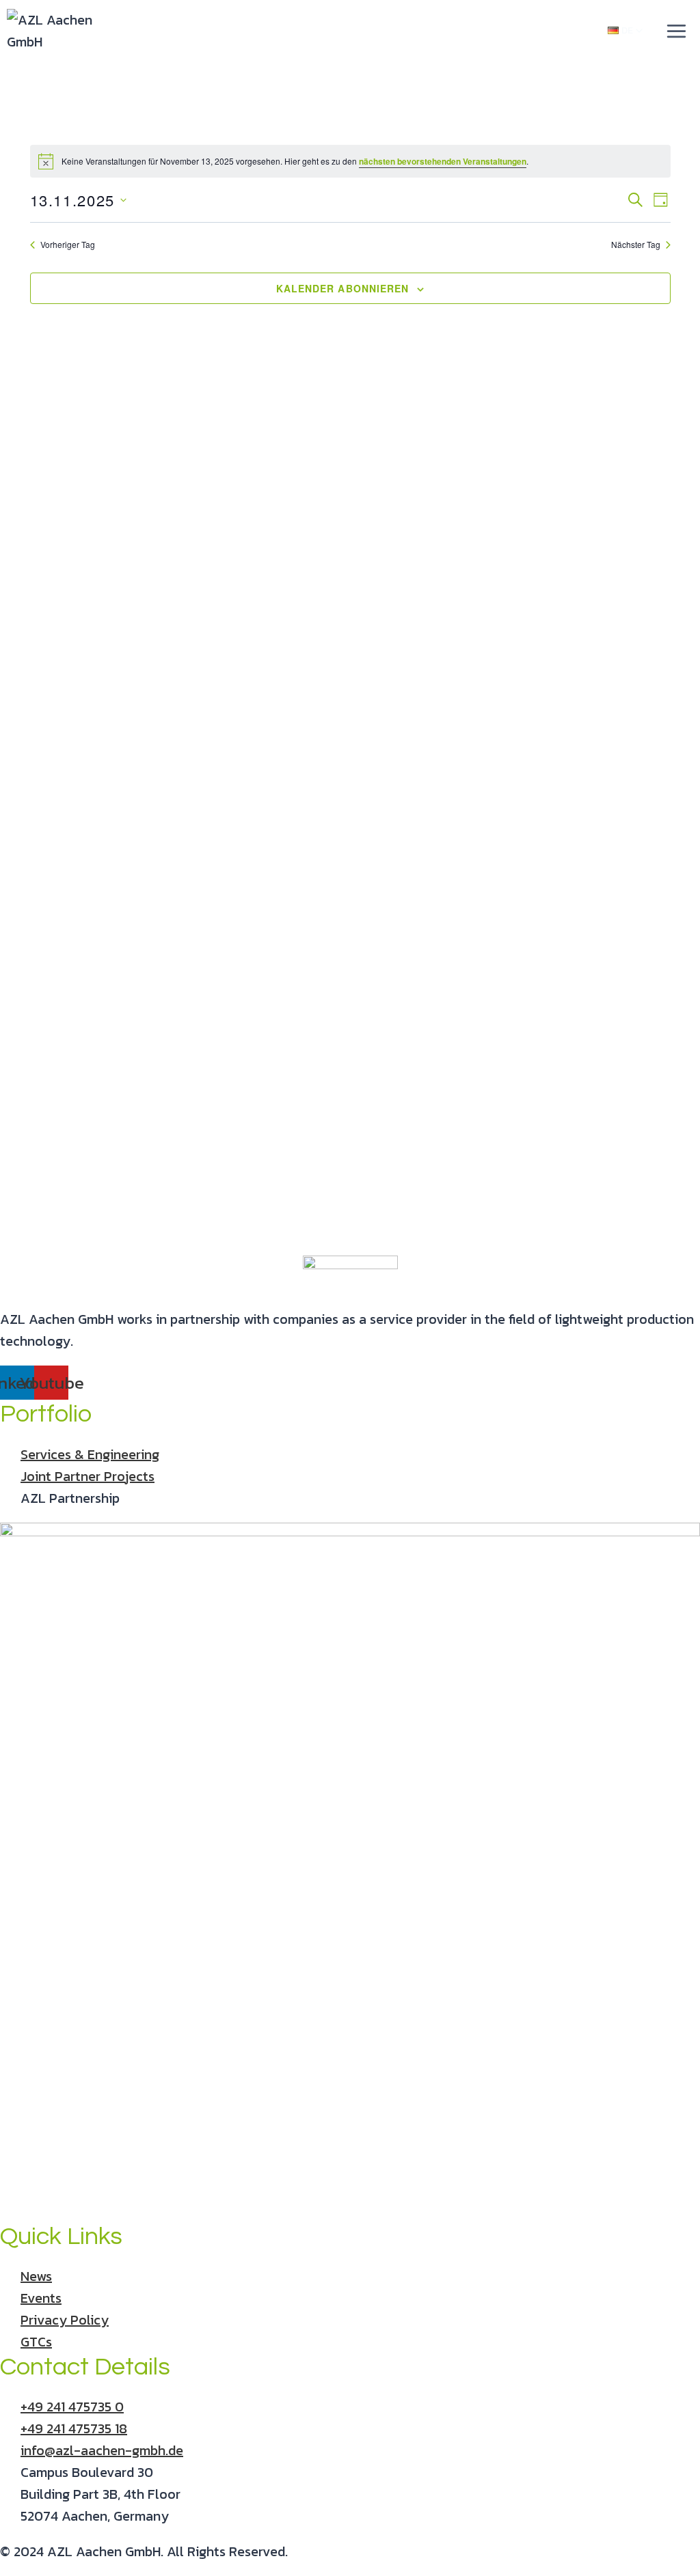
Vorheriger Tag (68, 245)
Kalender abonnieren (342, 288)
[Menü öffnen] (676, 31)
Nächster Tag (636, 245)
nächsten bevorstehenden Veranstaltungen (443, 161)
